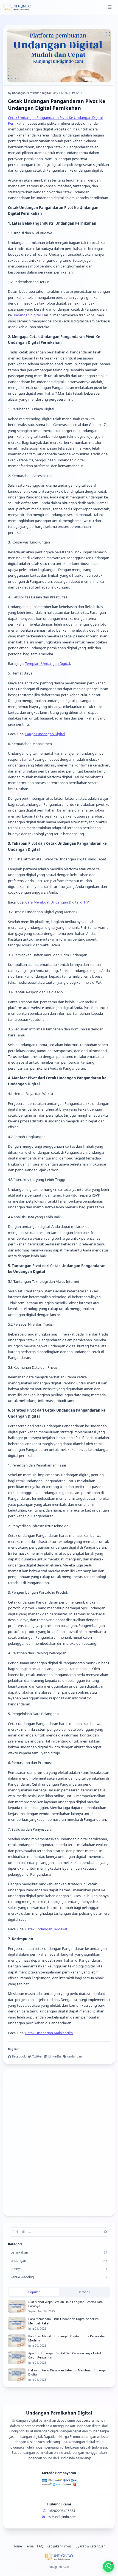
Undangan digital (82, 2442)
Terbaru (84, 2292)
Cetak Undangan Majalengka (49, 2033)
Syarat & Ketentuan (91, 2546)
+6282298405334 (62, 2511)
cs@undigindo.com (62, 2517)
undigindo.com (59, 2567)
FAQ (40, 2546)
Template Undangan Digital (48, 663)
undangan (75, 2056)
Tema (29, 2546)
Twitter (37, 2056)
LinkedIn (55, 2056)
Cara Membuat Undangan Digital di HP (57, 902)
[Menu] (110, 7)
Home (17, 2546)
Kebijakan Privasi (60, 2546)
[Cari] (106, 2232)
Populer (34, 2292)
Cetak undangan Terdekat (46, 1929)
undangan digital (27, 315)
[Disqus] (59, 2143)
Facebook (19, 2056)
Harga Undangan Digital (45, 734)
